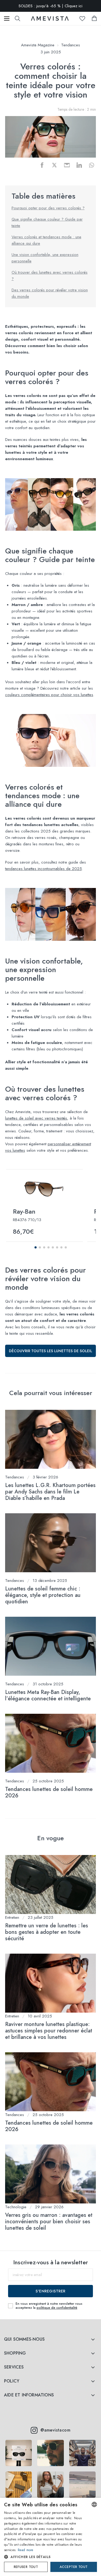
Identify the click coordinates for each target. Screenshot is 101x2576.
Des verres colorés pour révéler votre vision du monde (50, 293)
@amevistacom (55, 2430)
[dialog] (50, 2537)
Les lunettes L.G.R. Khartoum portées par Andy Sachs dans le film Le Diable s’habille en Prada (50, 1492)
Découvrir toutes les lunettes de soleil (50, 1351)
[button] (36, 1247)
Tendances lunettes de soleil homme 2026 (49, 1792)
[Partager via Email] (67, 165)
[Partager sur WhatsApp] (92, 165)
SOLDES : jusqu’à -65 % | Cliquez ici (50, 6)
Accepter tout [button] (74, 2567)
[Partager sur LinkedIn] (79, 165)
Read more (26, 2550)
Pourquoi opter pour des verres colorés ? (48, 208)
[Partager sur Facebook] (42, 165)
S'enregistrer (50, 2291)
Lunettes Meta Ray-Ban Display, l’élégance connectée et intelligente (48, 1695)
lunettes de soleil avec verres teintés (36, 1118)
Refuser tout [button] (26, 2567)
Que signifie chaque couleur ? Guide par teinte (47, 222)
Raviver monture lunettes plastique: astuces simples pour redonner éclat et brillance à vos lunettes (49, 2031)
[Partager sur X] (54, 165)
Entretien (12, 1917)
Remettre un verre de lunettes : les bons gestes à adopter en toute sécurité (47, 1932)
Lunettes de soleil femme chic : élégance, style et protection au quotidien (43, 1595)
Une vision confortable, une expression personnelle (45, 258)
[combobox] (94, 2504)
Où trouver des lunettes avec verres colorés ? (50, 276)
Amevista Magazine (38, 45)
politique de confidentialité (57, 2308)
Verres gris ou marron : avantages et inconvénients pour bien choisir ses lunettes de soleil (49, 2222)
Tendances (71, 45)
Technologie (16, 2207)
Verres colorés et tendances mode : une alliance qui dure (46, 240)
